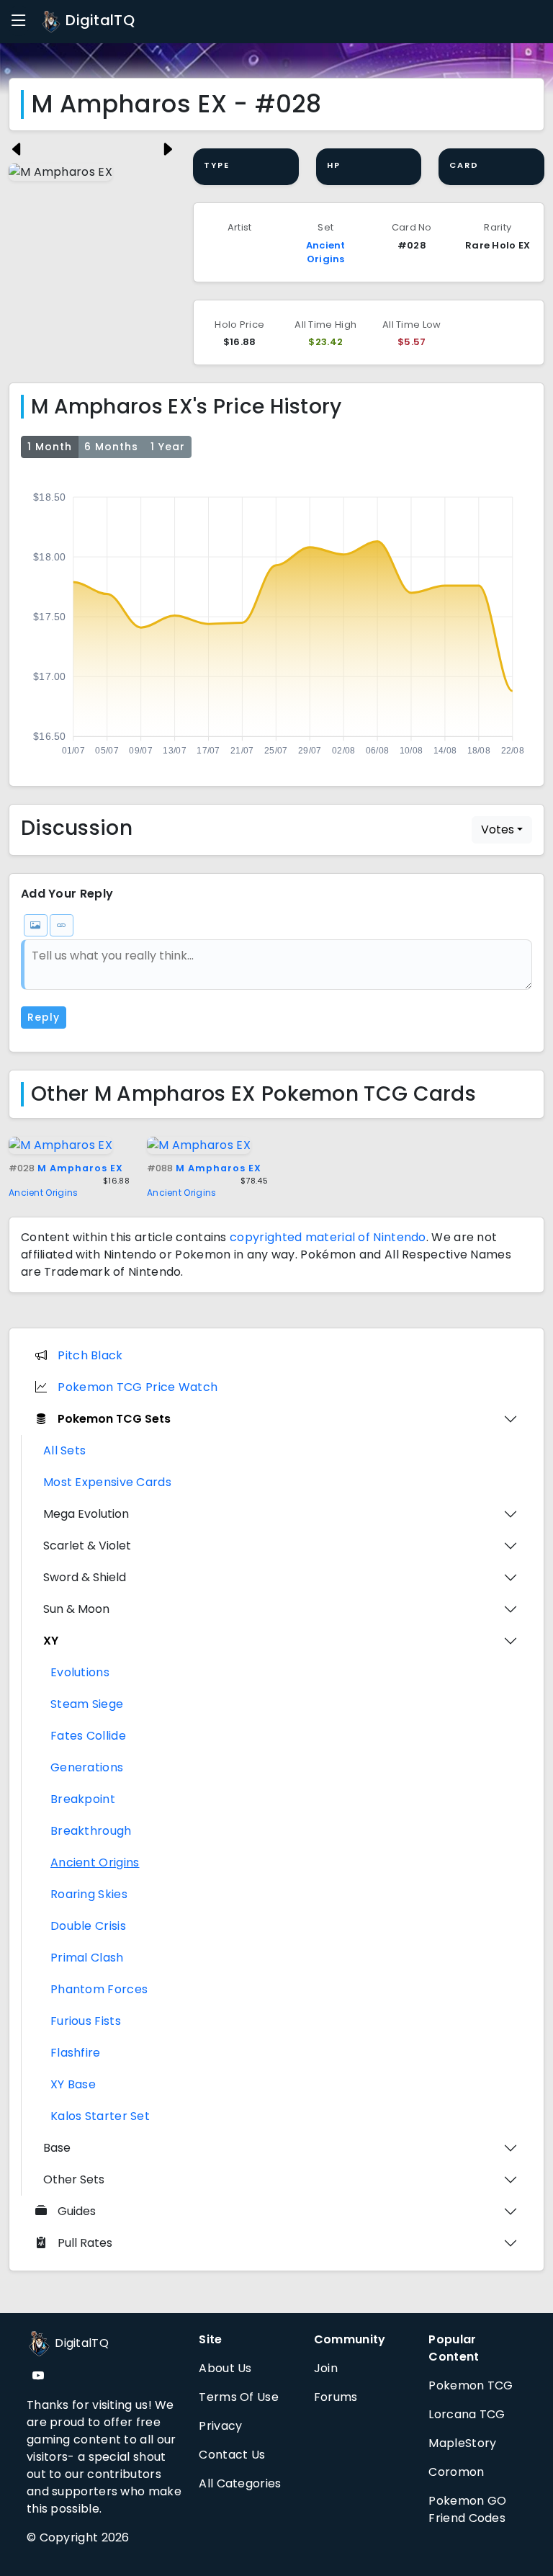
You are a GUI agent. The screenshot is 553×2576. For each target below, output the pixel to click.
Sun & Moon (76, 1609)
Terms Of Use (239, 2397)
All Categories (240, 2483)
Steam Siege (87, 1704)
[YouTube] (38, 2376)
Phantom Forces (99, 1989)
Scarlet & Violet (87, 1546)
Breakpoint (83, 1799)
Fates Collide (88, 1736)
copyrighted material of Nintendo (328, 1237)
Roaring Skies (89, 1894)
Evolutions (80, 1672)
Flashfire (76, 2053)
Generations (87, 1767)
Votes (498, 829)
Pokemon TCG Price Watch (138, 1387)
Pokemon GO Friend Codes (467, 2509)
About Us (225, 2368)
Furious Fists (86, 2021)
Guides (77, 2211)
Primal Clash (87, 1958)
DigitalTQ (98, 20)
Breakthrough (91, 1831)
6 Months (111, 447)
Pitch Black (90, 1355)
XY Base (73, 2084)
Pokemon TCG (471, 2385)
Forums (336, 2397)
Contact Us (232, 2455)
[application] (276, 620)
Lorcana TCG (467, 2414)
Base (57, 2148)
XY (51, 1641)
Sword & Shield (85, 1577)
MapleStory (462, 2443)
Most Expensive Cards (107, 1482)
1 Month (50, 447)
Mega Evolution (86, 1514)
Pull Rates (85, 2243)
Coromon (456, 2472)
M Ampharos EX (66, 1168)
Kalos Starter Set (100, 2116)
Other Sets (74, 2179)
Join (326, 2368)
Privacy (220, 2426)
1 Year (168, 447)
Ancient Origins (326, 252)
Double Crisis (88, 1926)
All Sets (64, 1450)
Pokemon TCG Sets (114, 1419)
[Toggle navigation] (19, 21)
